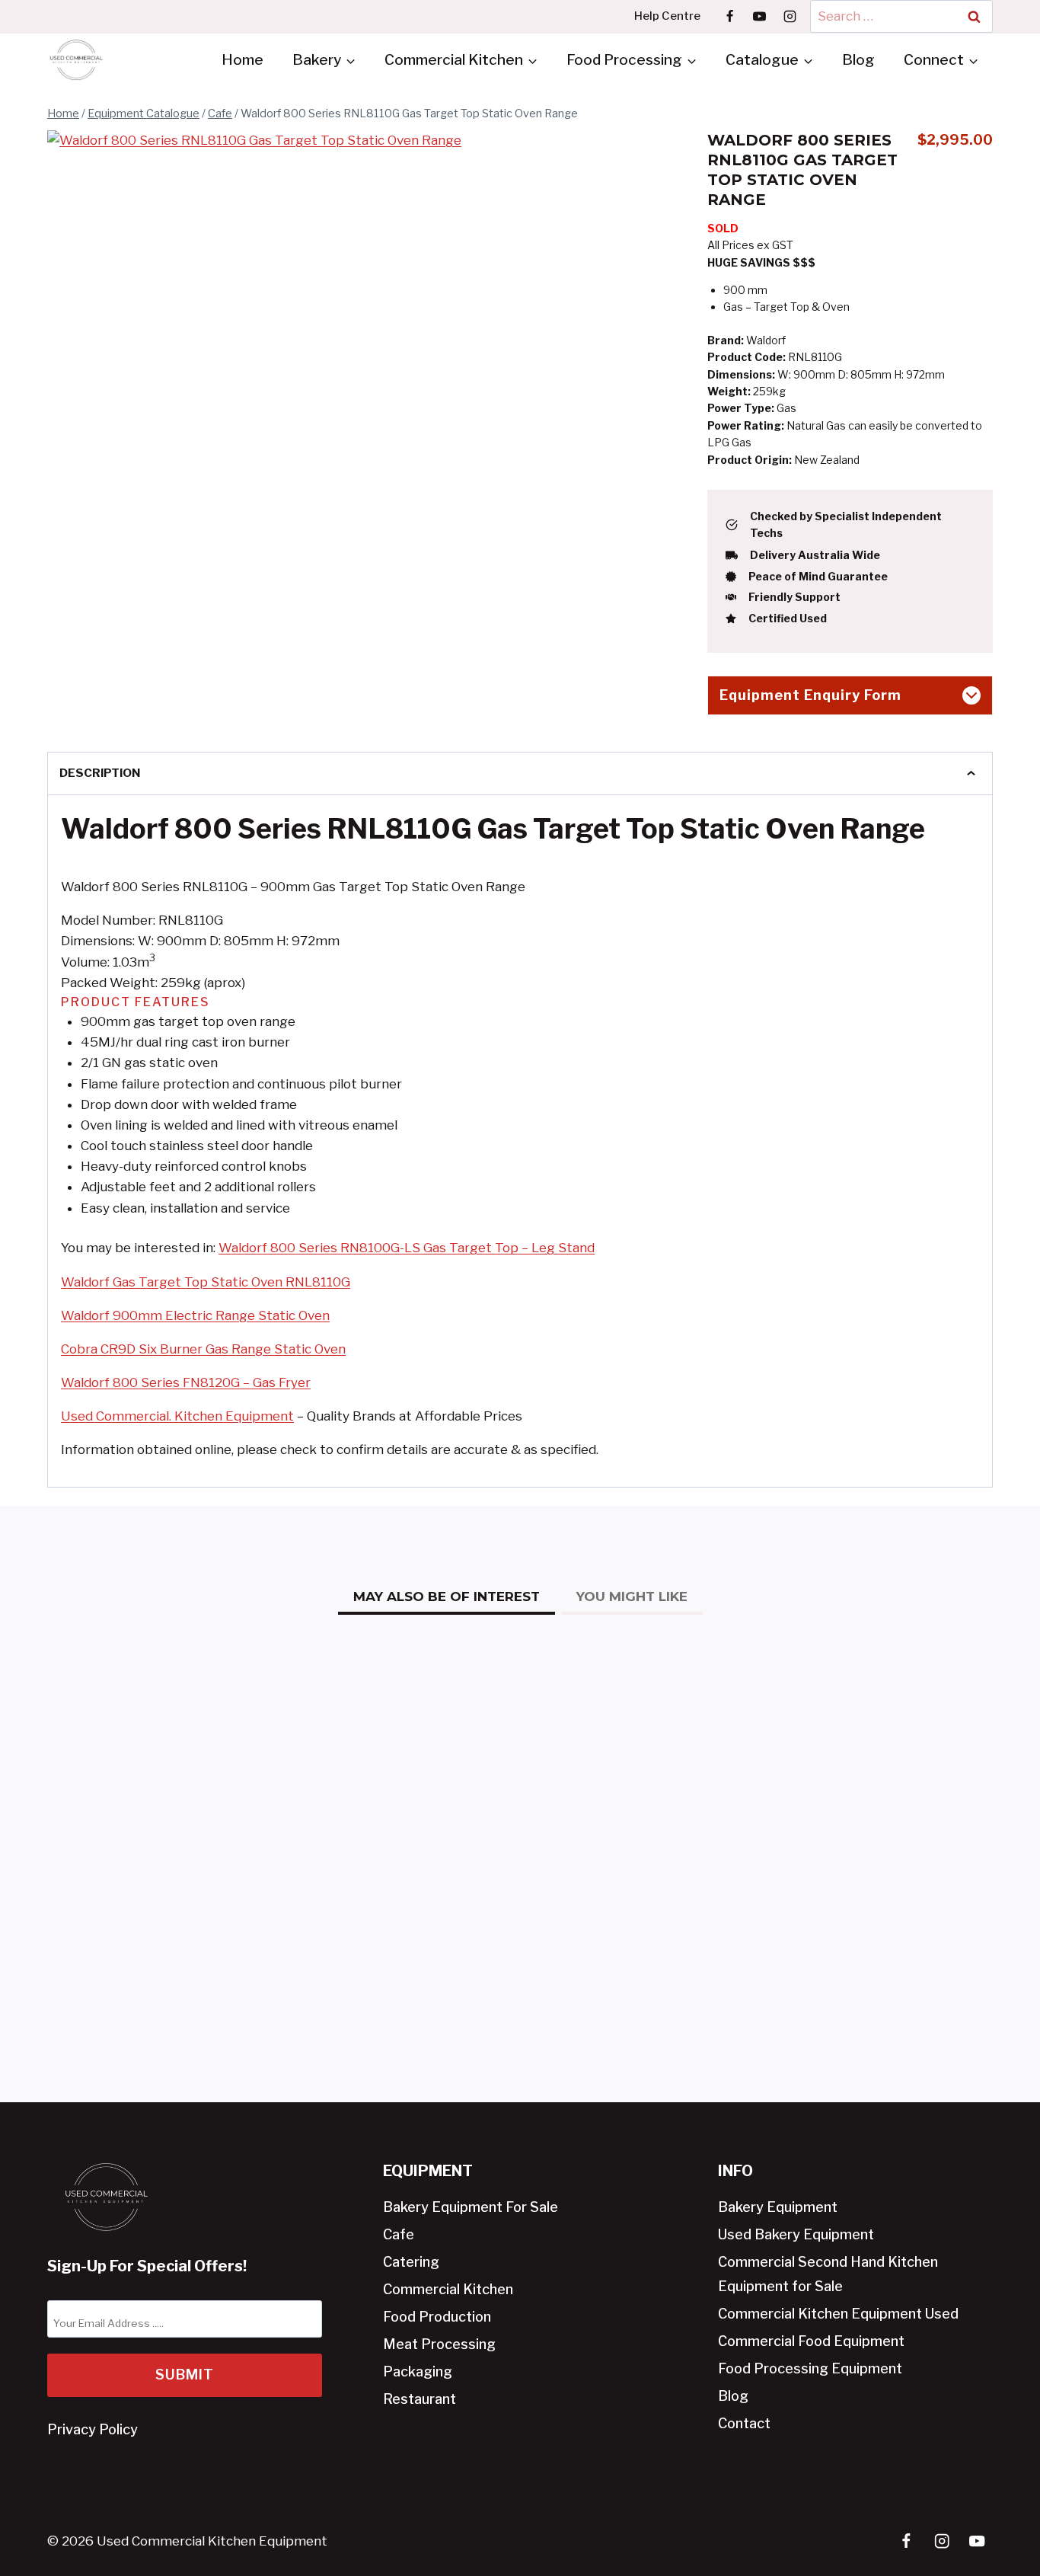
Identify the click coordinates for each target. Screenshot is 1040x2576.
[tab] (276, 645)
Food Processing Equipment (810, 2368)
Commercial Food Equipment (811, 2341)
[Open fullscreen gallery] (489, 646)
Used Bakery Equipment (796, 2234)
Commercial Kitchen (448, 2289)
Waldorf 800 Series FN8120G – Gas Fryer (186, 1382)
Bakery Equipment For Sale (471, 2207)
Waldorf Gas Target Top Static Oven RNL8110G (206, 1282)
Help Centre (667, 16)
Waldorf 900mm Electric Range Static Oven (195, 1315)
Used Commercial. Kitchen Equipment (177, 1416)
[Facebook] (730, 16)
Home (242, 60)
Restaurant (420, 2399)
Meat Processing (439, 2344)
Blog (858, 60)
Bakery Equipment (778, 2207)
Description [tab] (100, 773)
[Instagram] (790, 16)
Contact (744, 2423)
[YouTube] (760, 16)
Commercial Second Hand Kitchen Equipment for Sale (828, 2274)
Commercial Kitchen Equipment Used (838, 2314)
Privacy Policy (93, 2429)
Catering (411, 2262)
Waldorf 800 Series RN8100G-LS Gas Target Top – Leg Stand (407, 1248)
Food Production (437, 2317)
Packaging (418, 2371)
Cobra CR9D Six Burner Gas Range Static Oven (203, 1349)
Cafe (399, 2234)
